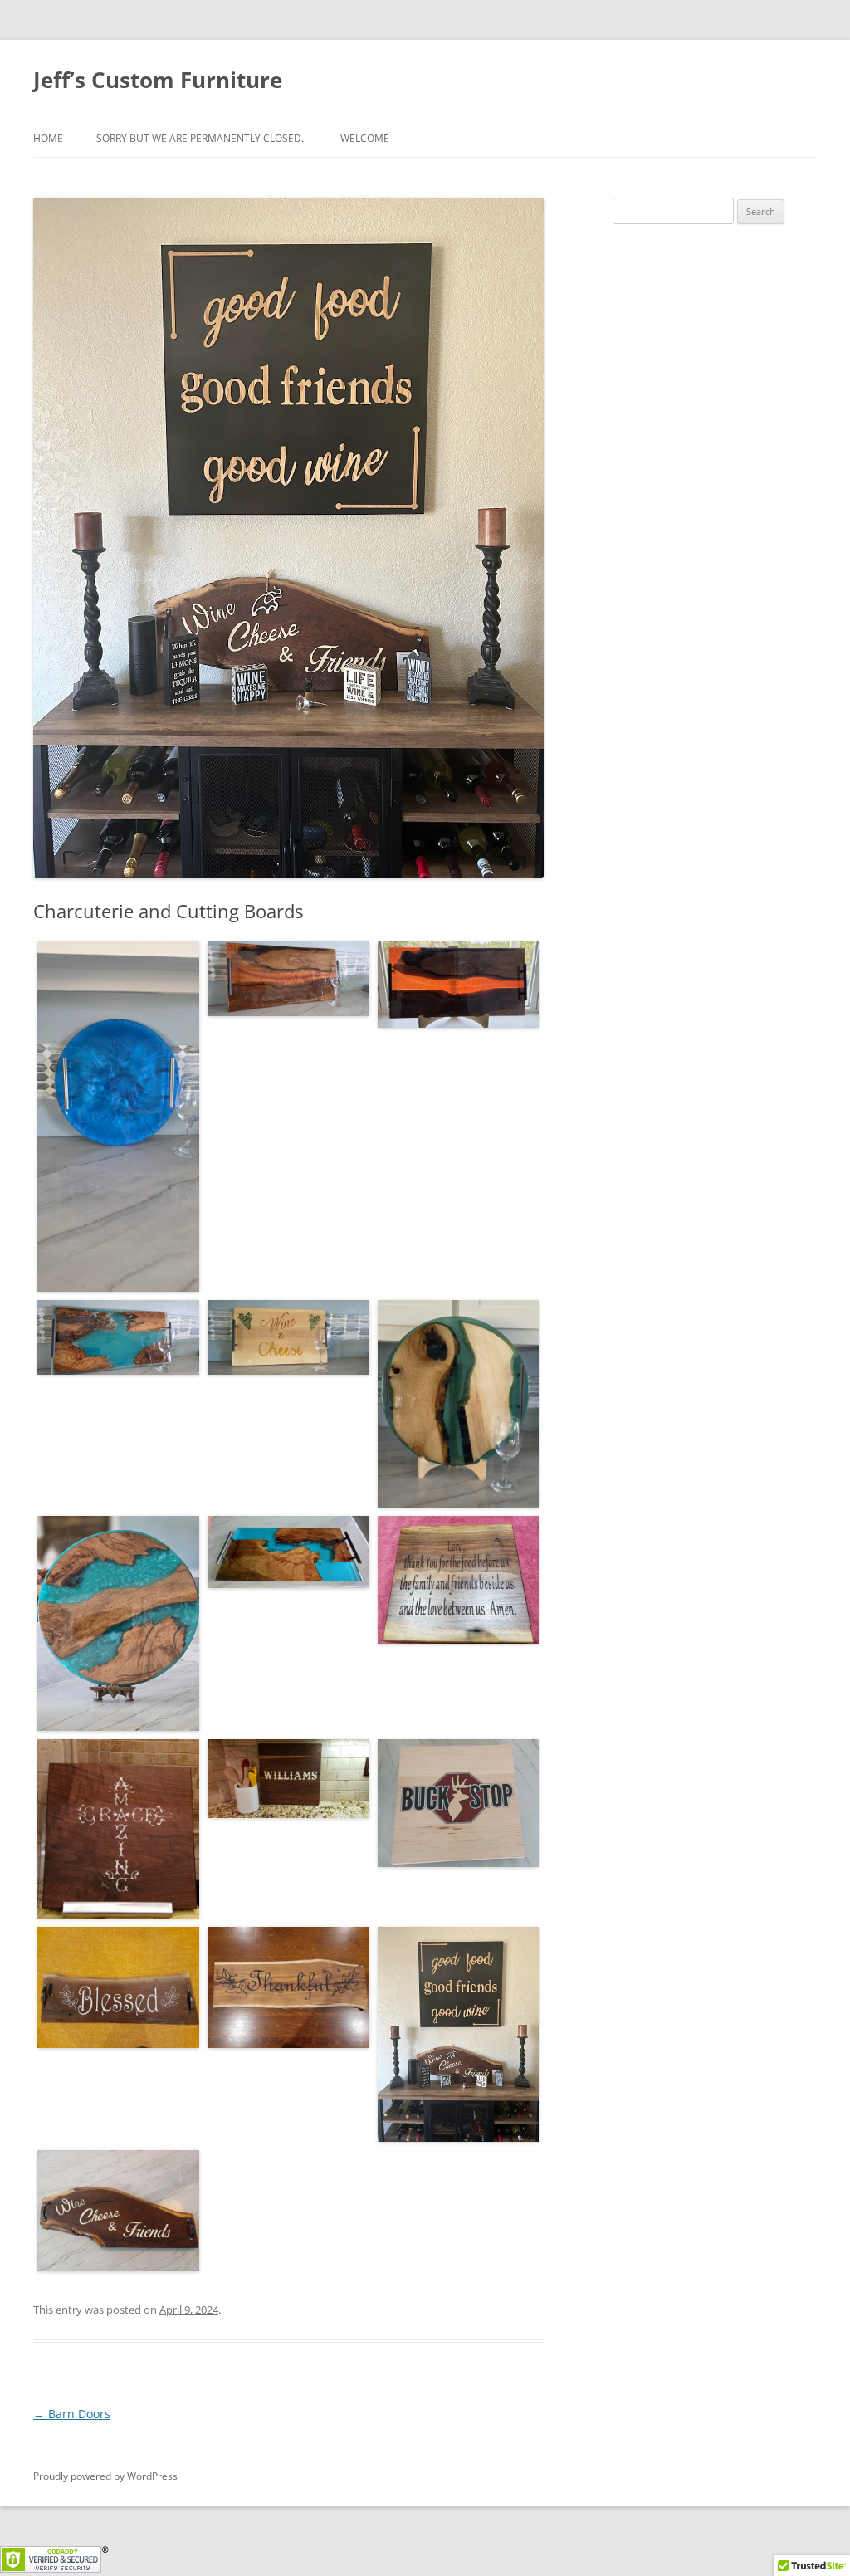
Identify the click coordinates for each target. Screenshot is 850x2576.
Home (48, 138)
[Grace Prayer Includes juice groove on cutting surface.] (459, 1580)
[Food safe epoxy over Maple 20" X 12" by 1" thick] (288, 1337)
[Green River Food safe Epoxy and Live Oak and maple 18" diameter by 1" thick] (459, 1404)
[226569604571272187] (288, 1552)
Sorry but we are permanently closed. (200, 138)
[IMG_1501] (459, 2035)
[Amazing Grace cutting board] (118, 1828)
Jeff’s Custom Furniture (158, 80)
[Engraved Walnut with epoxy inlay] (288, 1779)
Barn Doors (72, 2414)
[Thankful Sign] (288, 1987)
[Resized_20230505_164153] (118, 2211)
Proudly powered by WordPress (105, 2476)
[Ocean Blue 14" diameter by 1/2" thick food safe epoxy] (118, 1117)
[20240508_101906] (459, 1803)
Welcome (365, 138)
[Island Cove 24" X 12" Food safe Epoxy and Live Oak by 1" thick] (118, 1337)
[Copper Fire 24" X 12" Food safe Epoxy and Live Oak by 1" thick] (288, 979)
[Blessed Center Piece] (118, 1987)
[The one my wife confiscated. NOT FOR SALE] (118, 1624)
